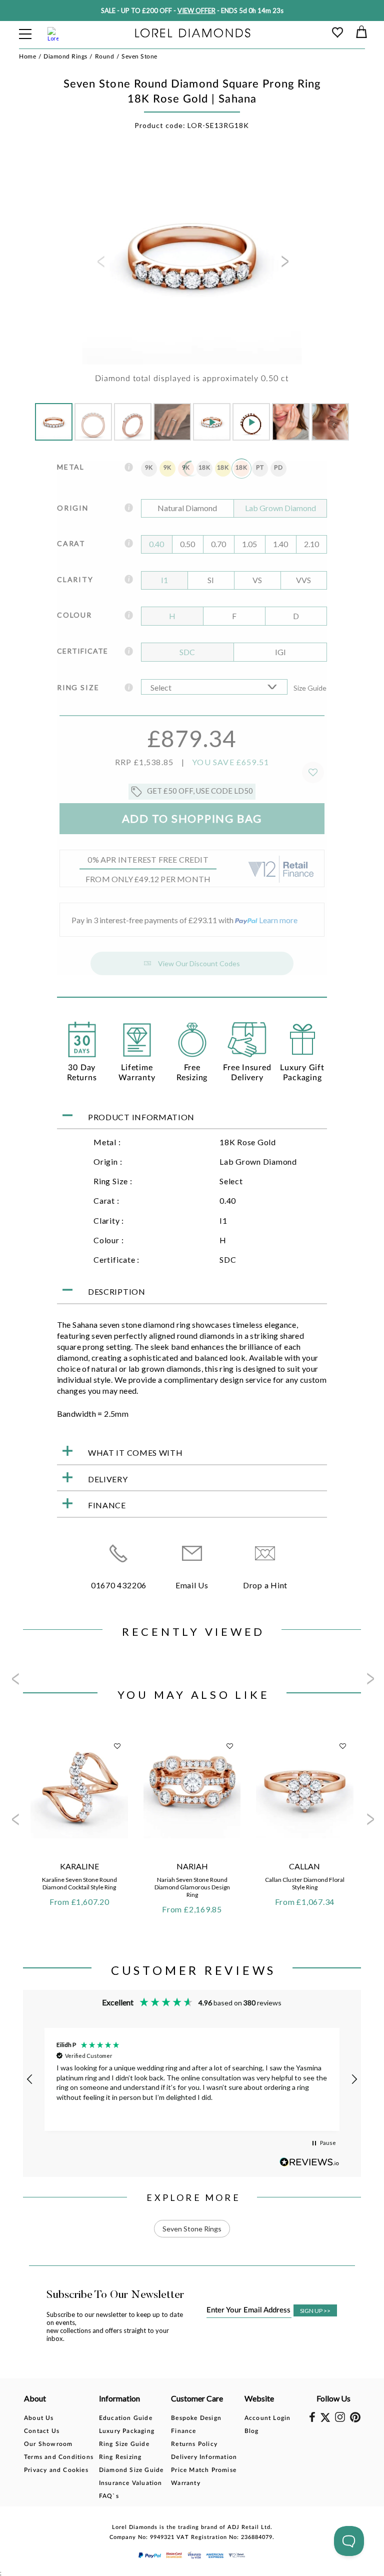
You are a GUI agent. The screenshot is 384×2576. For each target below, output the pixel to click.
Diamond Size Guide (131, 2470)
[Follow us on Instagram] (340, 2420)
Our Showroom (48, 2444)
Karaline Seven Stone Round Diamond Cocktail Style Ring (79, 1883)
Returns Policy (194, 2444)
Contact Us (42, 2431)
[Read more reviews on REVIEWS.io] (309, 2162)
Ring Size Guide (124, 2444)
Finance (183, 2431)
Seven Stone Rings (192, 2229)
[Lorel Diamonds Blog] (193, 34)
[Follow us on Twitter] (325, 2420)
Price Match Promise (204, 2470)
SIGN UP (315, 2311)
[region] (192, 2079)
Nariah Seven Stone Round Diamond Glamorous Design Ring (192, 1887)
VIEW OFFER (196, 11)
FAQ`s (109, 2496)
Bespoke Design (196, 2418)
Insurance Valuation (131, 2483)
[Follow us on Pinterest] (355, 2420)
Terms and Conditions (59, 2457)
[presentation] (100, 265)
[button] (30, 2079)
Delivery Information (204, 2457)
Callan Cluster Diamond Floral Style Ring (305, 1883)
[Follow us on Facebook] (312, 2420)
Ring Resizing (120, 2457)
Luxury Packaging (127, 2431)
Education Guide (126, 2418)
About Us (39, 2418)
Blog (252, 2431)
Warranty (186, 2483)
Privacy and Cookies (56, 2470)
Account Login (268, 2418)
